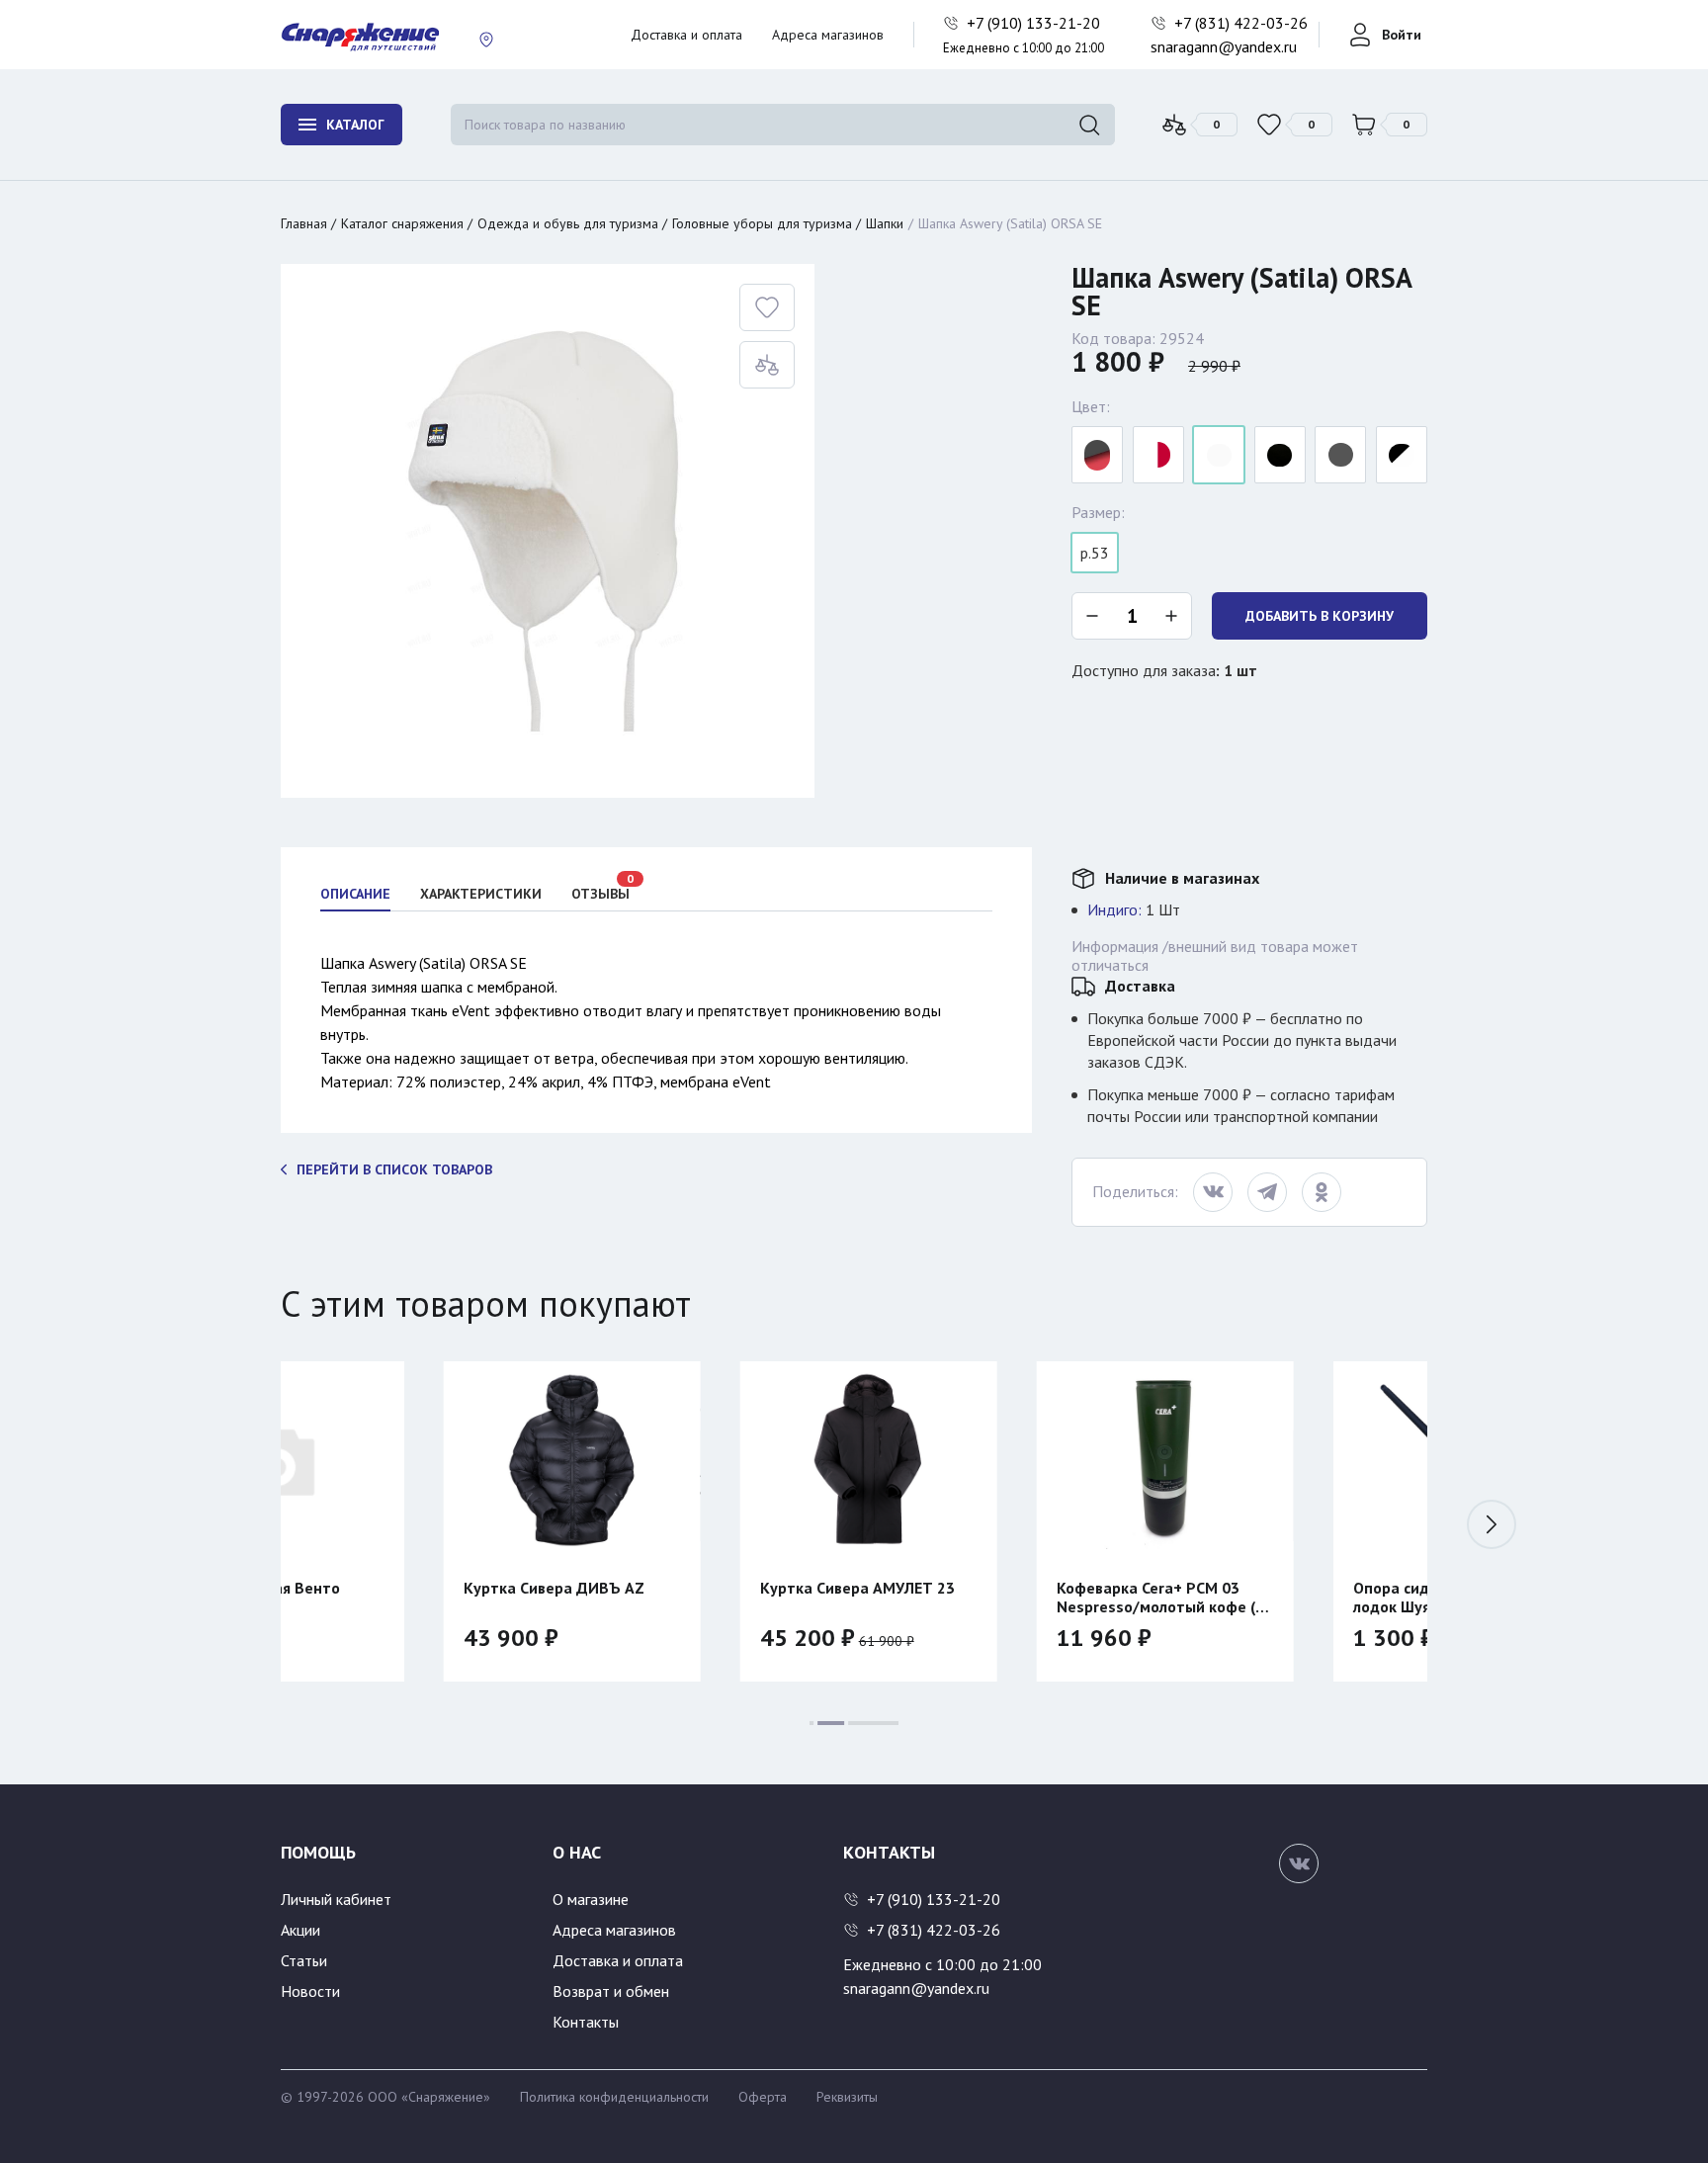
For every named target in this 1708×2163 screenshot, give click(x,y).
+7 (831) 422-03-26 (1243, 23)
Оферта (763, 2097)
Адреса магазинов (828, 35)
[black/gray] (1340, 455)
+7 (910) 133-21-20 (1035, 23)
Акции (300, 1930)
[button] (1492, 1524)
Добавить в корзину (1320, 616)
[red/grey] (1097, 455)
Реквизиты (847, 2097)
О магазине (591, 1899)
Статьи (304, 1960)
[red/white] (1158, 455)
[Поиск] (1089, 125)
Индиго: (1114, 909)
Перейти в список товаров (394, 1169)
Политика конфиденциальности (614, 2097)
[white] (1219, 455)
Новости (310, 1991)
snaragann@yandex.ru (1224, 46)
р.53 (1095, 553)
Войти (1402, 35)
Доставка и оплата (686, 35)
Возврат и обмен (611, 1991)
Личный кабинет (336, 1899)
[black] (1280, 455)
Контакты (586, 2022)
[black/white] (1402, 455)
